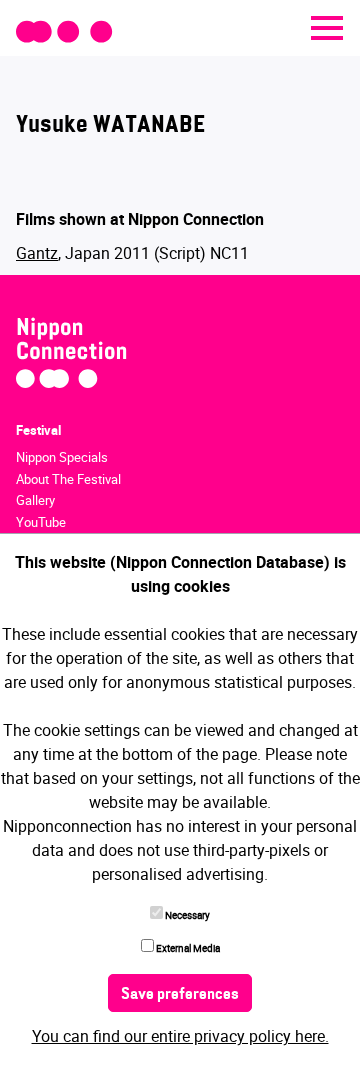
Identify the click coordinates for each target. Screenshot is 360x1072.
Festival (38, 430)
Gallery (35, 500)
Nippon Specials (62, 457)
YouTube (41, 522)
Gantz (37, 253)
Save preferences (180, 995)
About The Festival (68, 479)
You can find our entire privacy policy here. (180, 1036)
